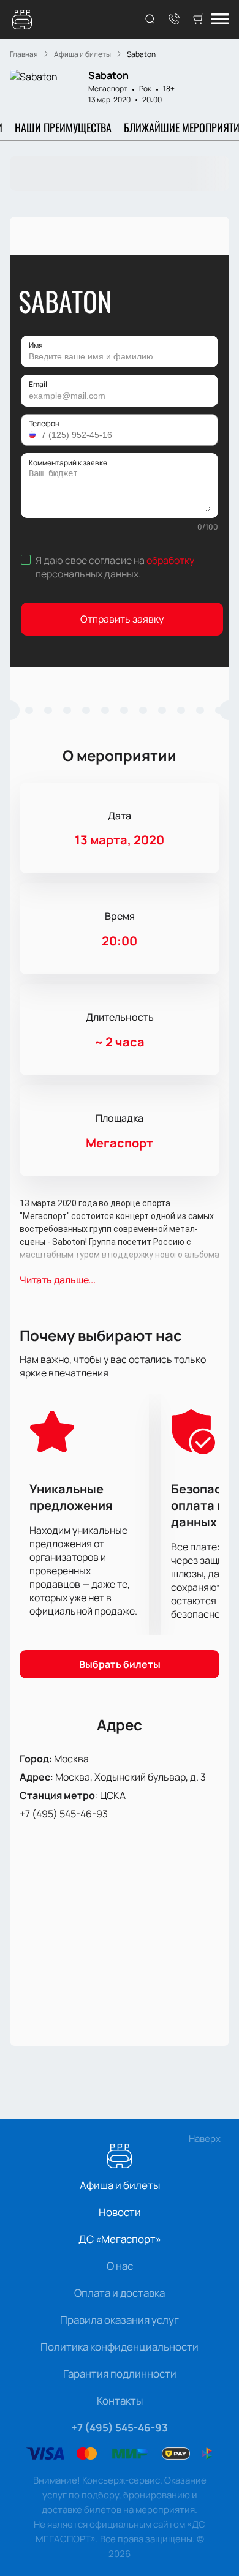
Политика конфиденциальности (120, 2347)
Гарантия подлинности (120, 2374)
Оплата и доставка (120, 2293)
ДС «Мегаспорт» (120, 2239)
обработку (170, 560)
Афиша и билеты (120, 2185)
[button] (34, 435)
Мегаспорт (108, 88)
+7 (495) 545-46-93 (64, 1814)
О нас (120, 2266)
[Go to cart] (199, 20)
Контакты (120, 2401)
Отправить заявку (122, 619)
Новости (120, 2212)
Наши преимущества (63, 127)
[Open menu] (220, 20)
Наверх (205, 2139)
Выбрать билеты (120, 1664)
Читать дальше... (58, 1280)
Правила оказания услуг (120, 2320)
